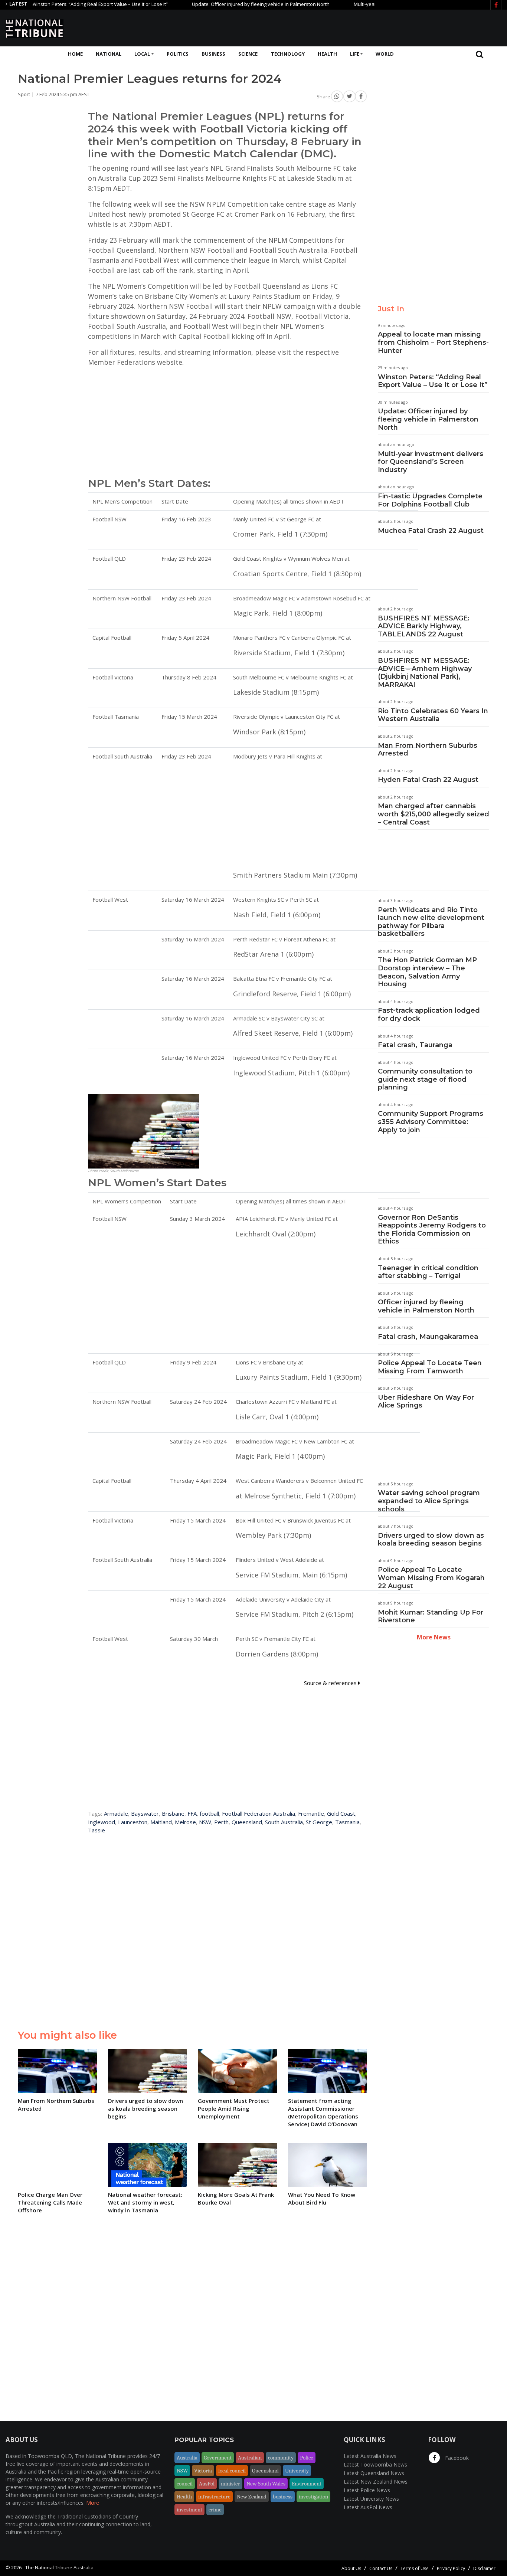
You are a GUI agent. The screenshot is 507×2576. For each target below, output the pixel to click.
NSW (205, 1822)
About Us (351, 2568)
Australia (187, 2458)
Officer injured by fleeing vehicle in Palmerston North (426, 1306)
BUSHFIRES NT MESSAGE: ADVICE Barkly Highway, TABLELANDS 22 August (424, 626)
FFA (192, 1813)
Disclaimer (484, 2568)
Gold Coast (341, 1813)
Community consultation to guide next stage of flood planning (425, 1079)
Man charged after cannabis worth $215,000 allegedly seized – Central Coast (434, 814)
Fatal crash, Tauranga (415, 1045)
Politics (178, 54)
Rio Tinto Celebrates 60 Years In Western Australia (433, 715)
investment (189, 2510)
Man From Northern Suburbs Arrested (428, 750)
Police (307, 2458)
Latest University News (371, 2499)
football (209, 1813)
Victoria (203, 2471)
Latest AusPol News (368, 2507)
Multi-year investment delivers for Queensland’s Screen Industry (431, 462)
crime (215, 2510)
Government (218, 2458)
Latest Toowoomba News (375, 2464)
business (283, 2497)
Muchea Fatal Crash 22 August (431, 531)
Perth (221, 1822)
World (385, 54)
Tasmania (347, 1822)
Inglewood (102, 1822)
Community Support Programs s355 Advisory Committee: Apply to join (431, 1122)
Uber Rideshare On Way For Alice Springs (426, 1402)
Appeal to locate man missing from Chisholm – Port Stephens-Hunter (433, 342)
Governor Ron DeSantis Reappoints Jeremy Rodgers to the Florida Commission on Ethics (432, 1230)
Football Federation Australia (259, 1813)
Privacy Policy (451, 2568)
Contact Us (381, 2568)
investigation (313, 2497)
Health (327, 54)
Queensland (247, 1822)
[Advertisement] (366, 27)
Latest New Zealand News (376, 2482)
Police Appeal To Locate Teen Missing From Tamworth (430, 1367)
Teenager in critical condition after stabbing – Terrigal (428, 1272)
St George (319, 1822)
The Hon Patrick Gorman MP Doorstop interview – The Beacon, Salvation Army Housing (427, 972)
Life (355, 54)
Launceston (133, 1822)
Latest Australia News (370, 2456)
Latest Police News (367, 2490)
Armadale (116, 1813)
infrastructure (214, 2497)
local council (232, 2471)
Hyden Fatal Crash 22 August (428, 780)
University (297, 2471)
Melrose (185, 1822)
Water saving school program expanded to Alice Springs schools (429, 1501)
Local (142, 54)
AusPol (207, 2484)
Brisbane (173, 1813)
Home (75, 54)
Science (248, 54)
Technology (288, 54)
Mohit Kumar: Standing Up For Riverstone (431, 1616)
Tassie (97, 1830)
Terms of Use (415, 2568)
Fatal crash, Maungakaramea (428, 1337)
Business (213, 54)
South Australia (284, 1822)
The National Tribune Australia (59, 2567)
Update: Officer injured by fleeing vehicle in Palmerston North (221, 4)
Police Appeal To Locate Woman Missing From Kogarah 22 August (431, 1578)
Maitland (161, 1822)
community (281, 2458)
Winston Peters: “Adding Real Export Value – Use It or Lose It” (433, 381)
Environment (307, 2484)
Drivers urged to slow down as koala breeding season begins (431, 1540)
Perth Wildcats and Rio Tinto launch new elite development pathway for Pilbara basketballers (431, 922)
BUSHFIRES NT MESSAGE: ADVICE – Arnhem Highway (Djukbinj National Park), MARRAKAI (425, 673)
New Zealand (252, 2497)
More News (434, 1637)
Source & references (331, 1683)
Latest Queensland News (374, 2473)
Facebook (456, 2458)
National (109, 54)
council (185, 2484)
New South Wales (266, 2484)
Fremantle (311, 1813)
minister (230, 2484)
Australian (250, 2458)
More (93, 2503)
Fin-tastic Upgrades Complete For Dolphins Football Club (430, 500)
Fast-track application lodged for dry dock (429, 1015)
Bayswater (145, 1813)
